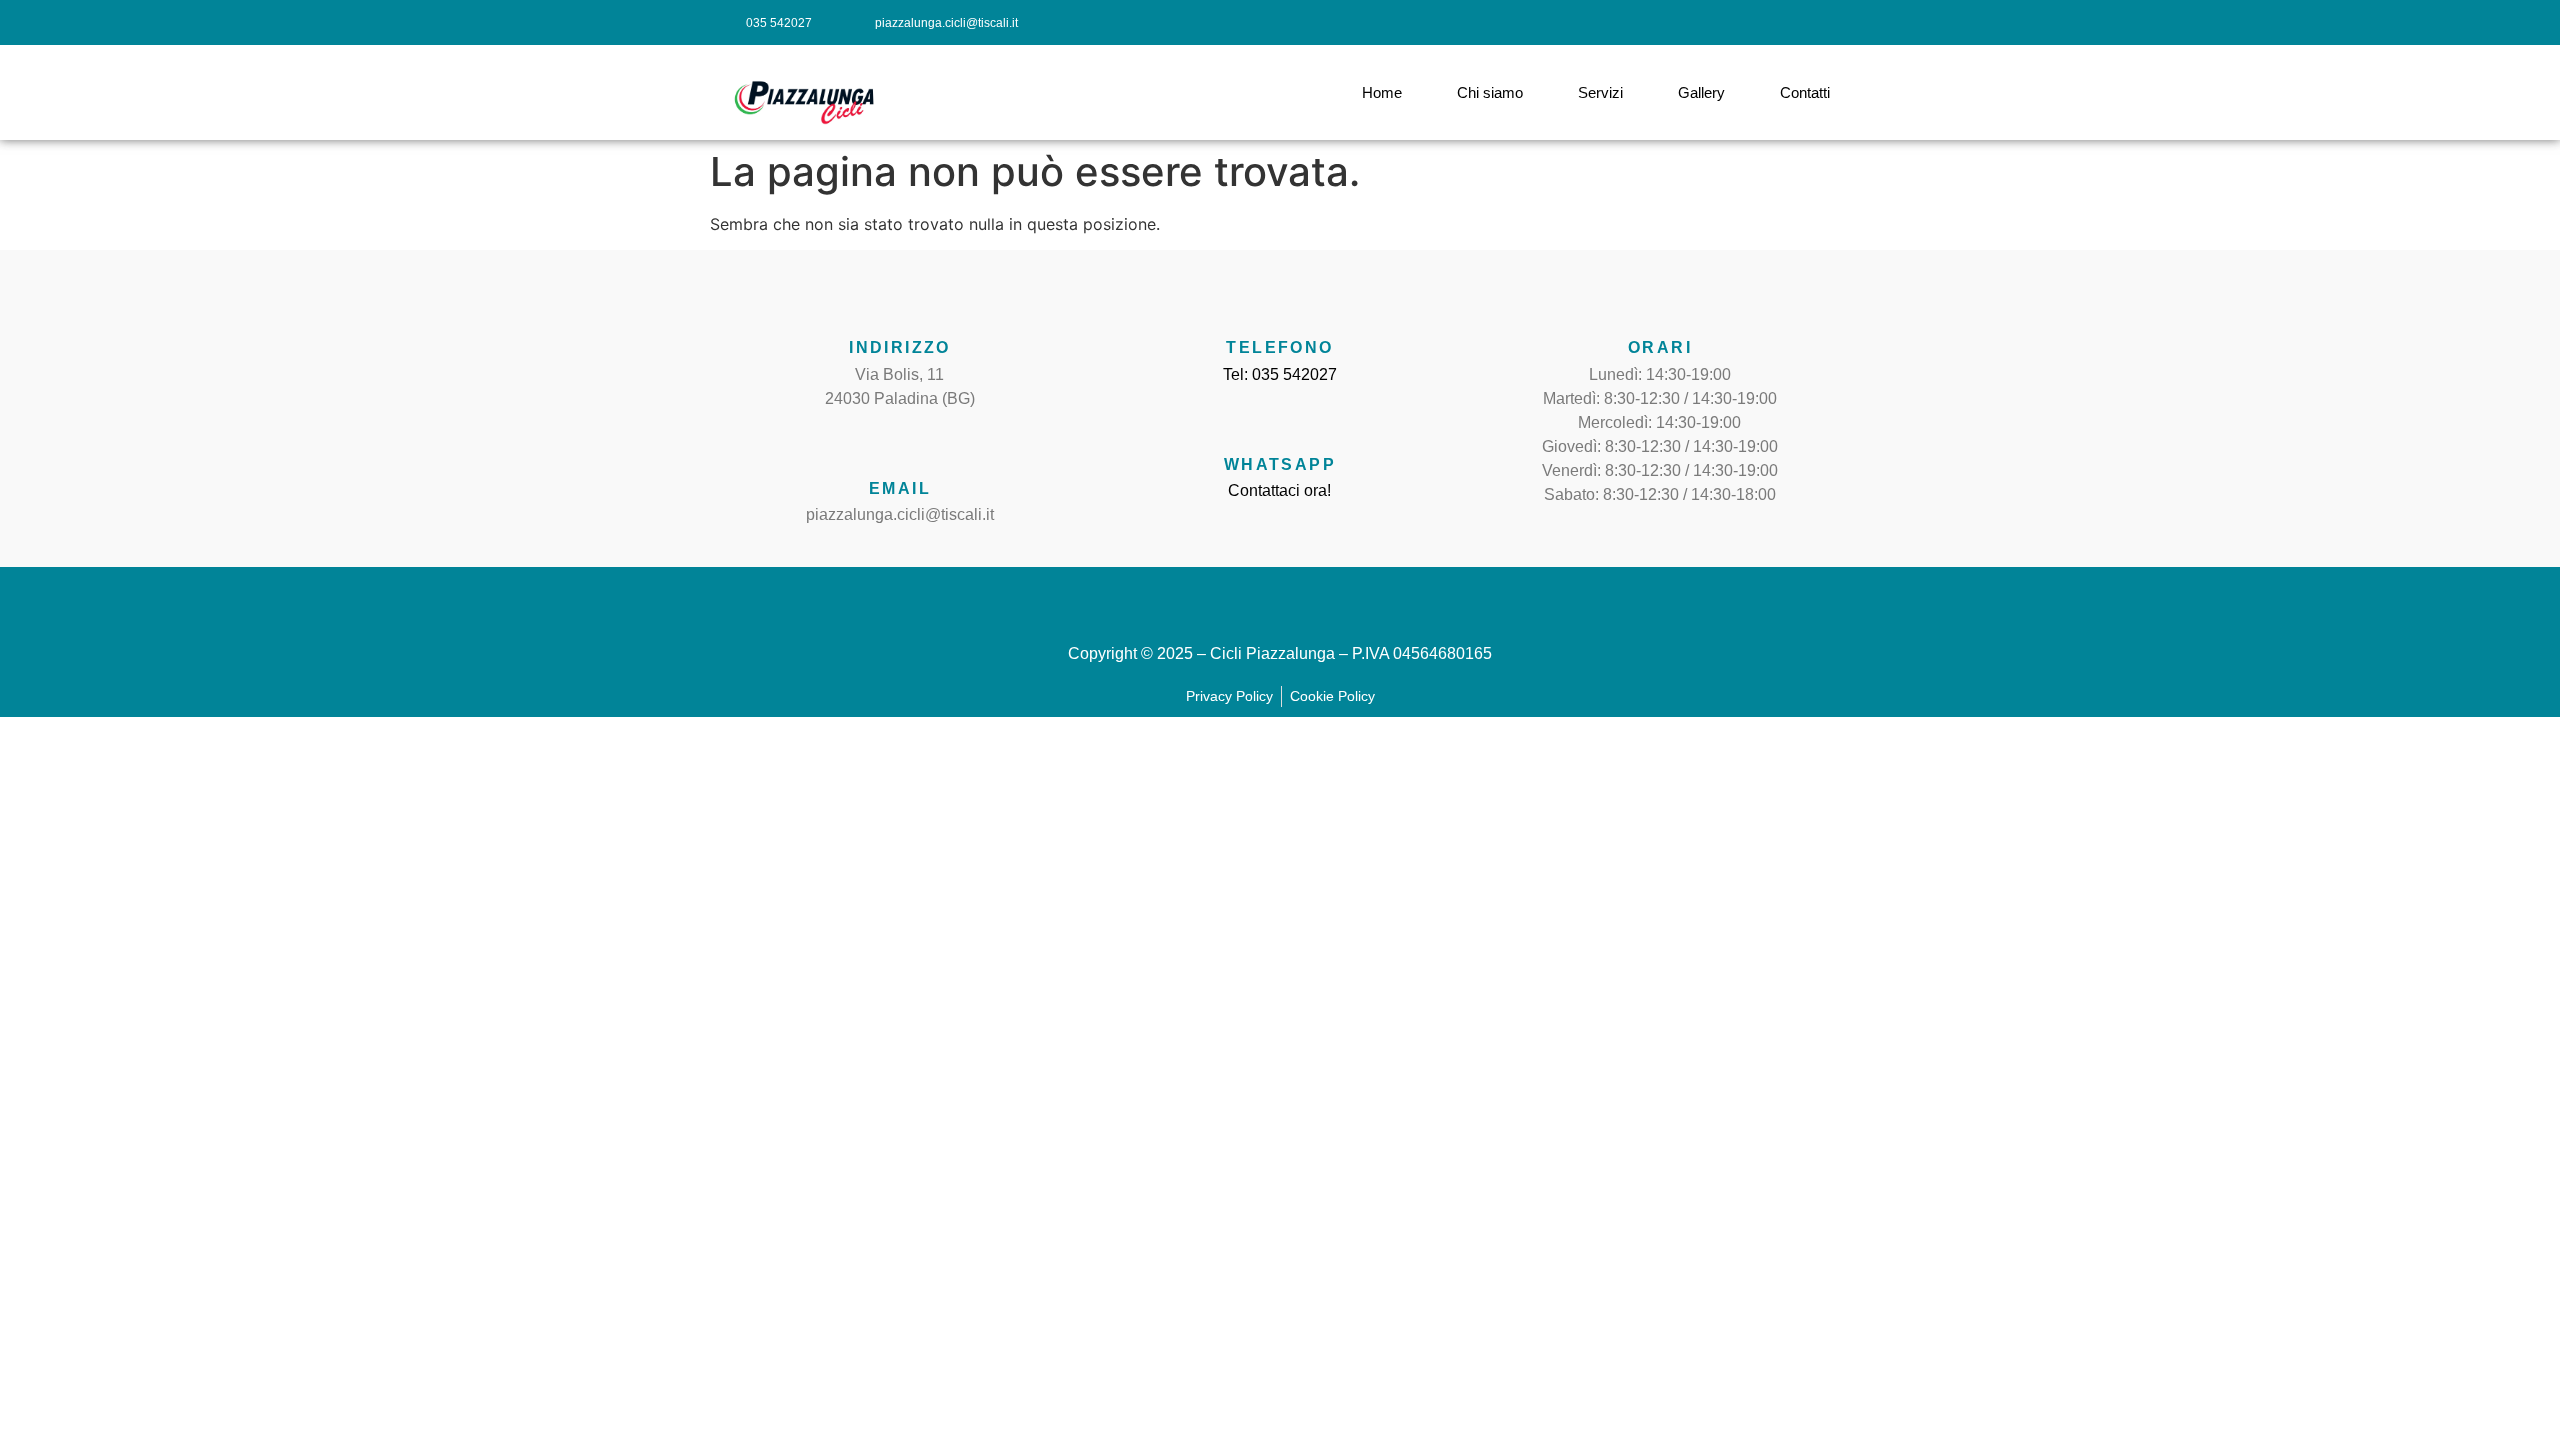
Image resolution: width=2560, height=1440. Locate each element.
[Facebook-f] (1738, 22)
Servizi (1600, 92)
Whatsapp (1280, 464)
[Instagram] (1782, 22)
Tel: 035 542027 (1280, 374)
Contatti (1805, 92)
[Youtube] (1827, 22)
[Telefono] (1280, 305)
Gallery (1701, 92)
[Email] (900, 446)
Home (1382, 92)
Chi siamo (1490, 92)
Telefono (1279, 347)
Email (900, 488)
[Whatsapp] (1280, 422)
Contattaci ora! (1279, 490)
